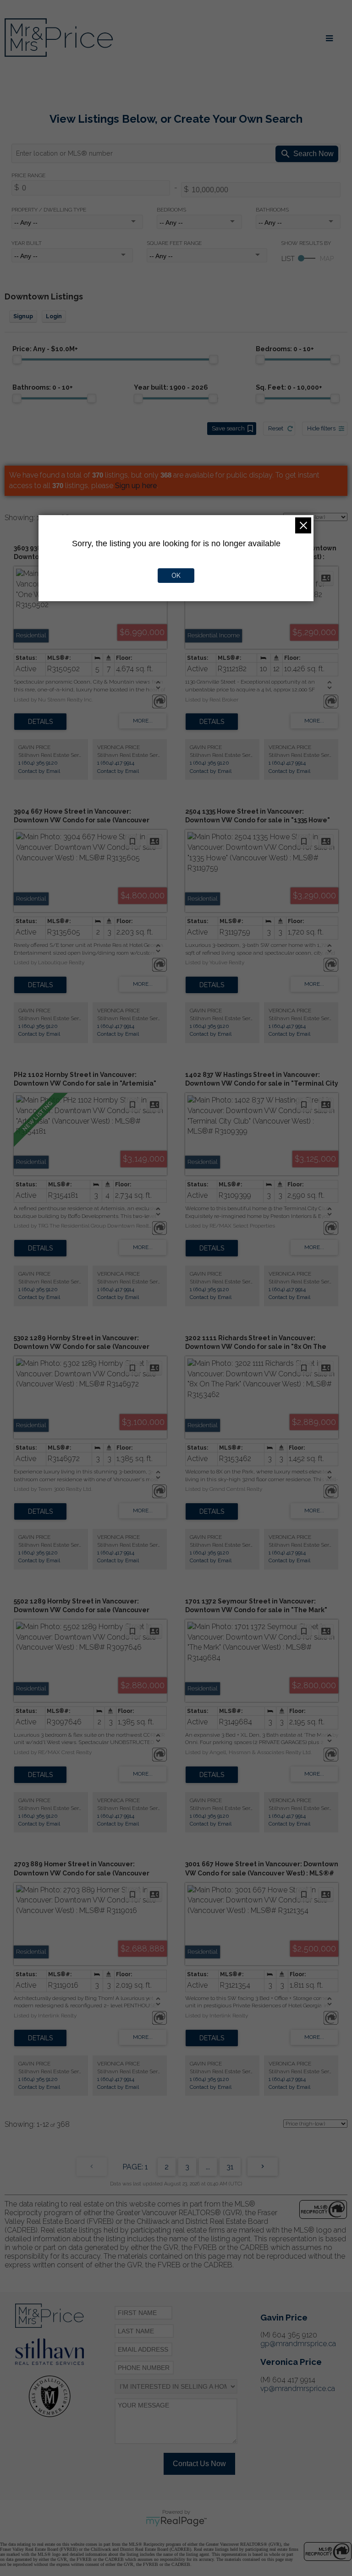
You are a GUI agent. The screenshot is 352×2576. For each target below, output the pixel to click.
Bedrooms (171, 210)
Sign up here (136, 486)
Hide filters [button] (321, 428)
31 (230, 2167)
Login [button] (54, 316)
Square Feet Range (174, 243)
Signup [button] (23, 316)
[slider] (17, 359)
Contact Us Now (199, 2464)
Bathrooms (272, 210)
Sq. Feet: (289, 387)
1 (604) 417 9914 (116, 763)
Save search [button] (228, 428)
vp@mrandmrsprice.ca (298, 2389)
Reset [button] (276, 428)
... (208, 2167)
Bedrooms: (285, 349)
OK (176, 576)
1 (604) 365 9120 (38, 763)
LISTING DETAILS (40, 722)
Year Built (27, 243)
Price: (45, 349)
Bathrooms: (43, 387)
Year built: (171, 387)
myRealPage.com (176, 2522)
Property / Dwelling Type (49, 210)
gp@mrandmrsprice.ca (298, 2344)
